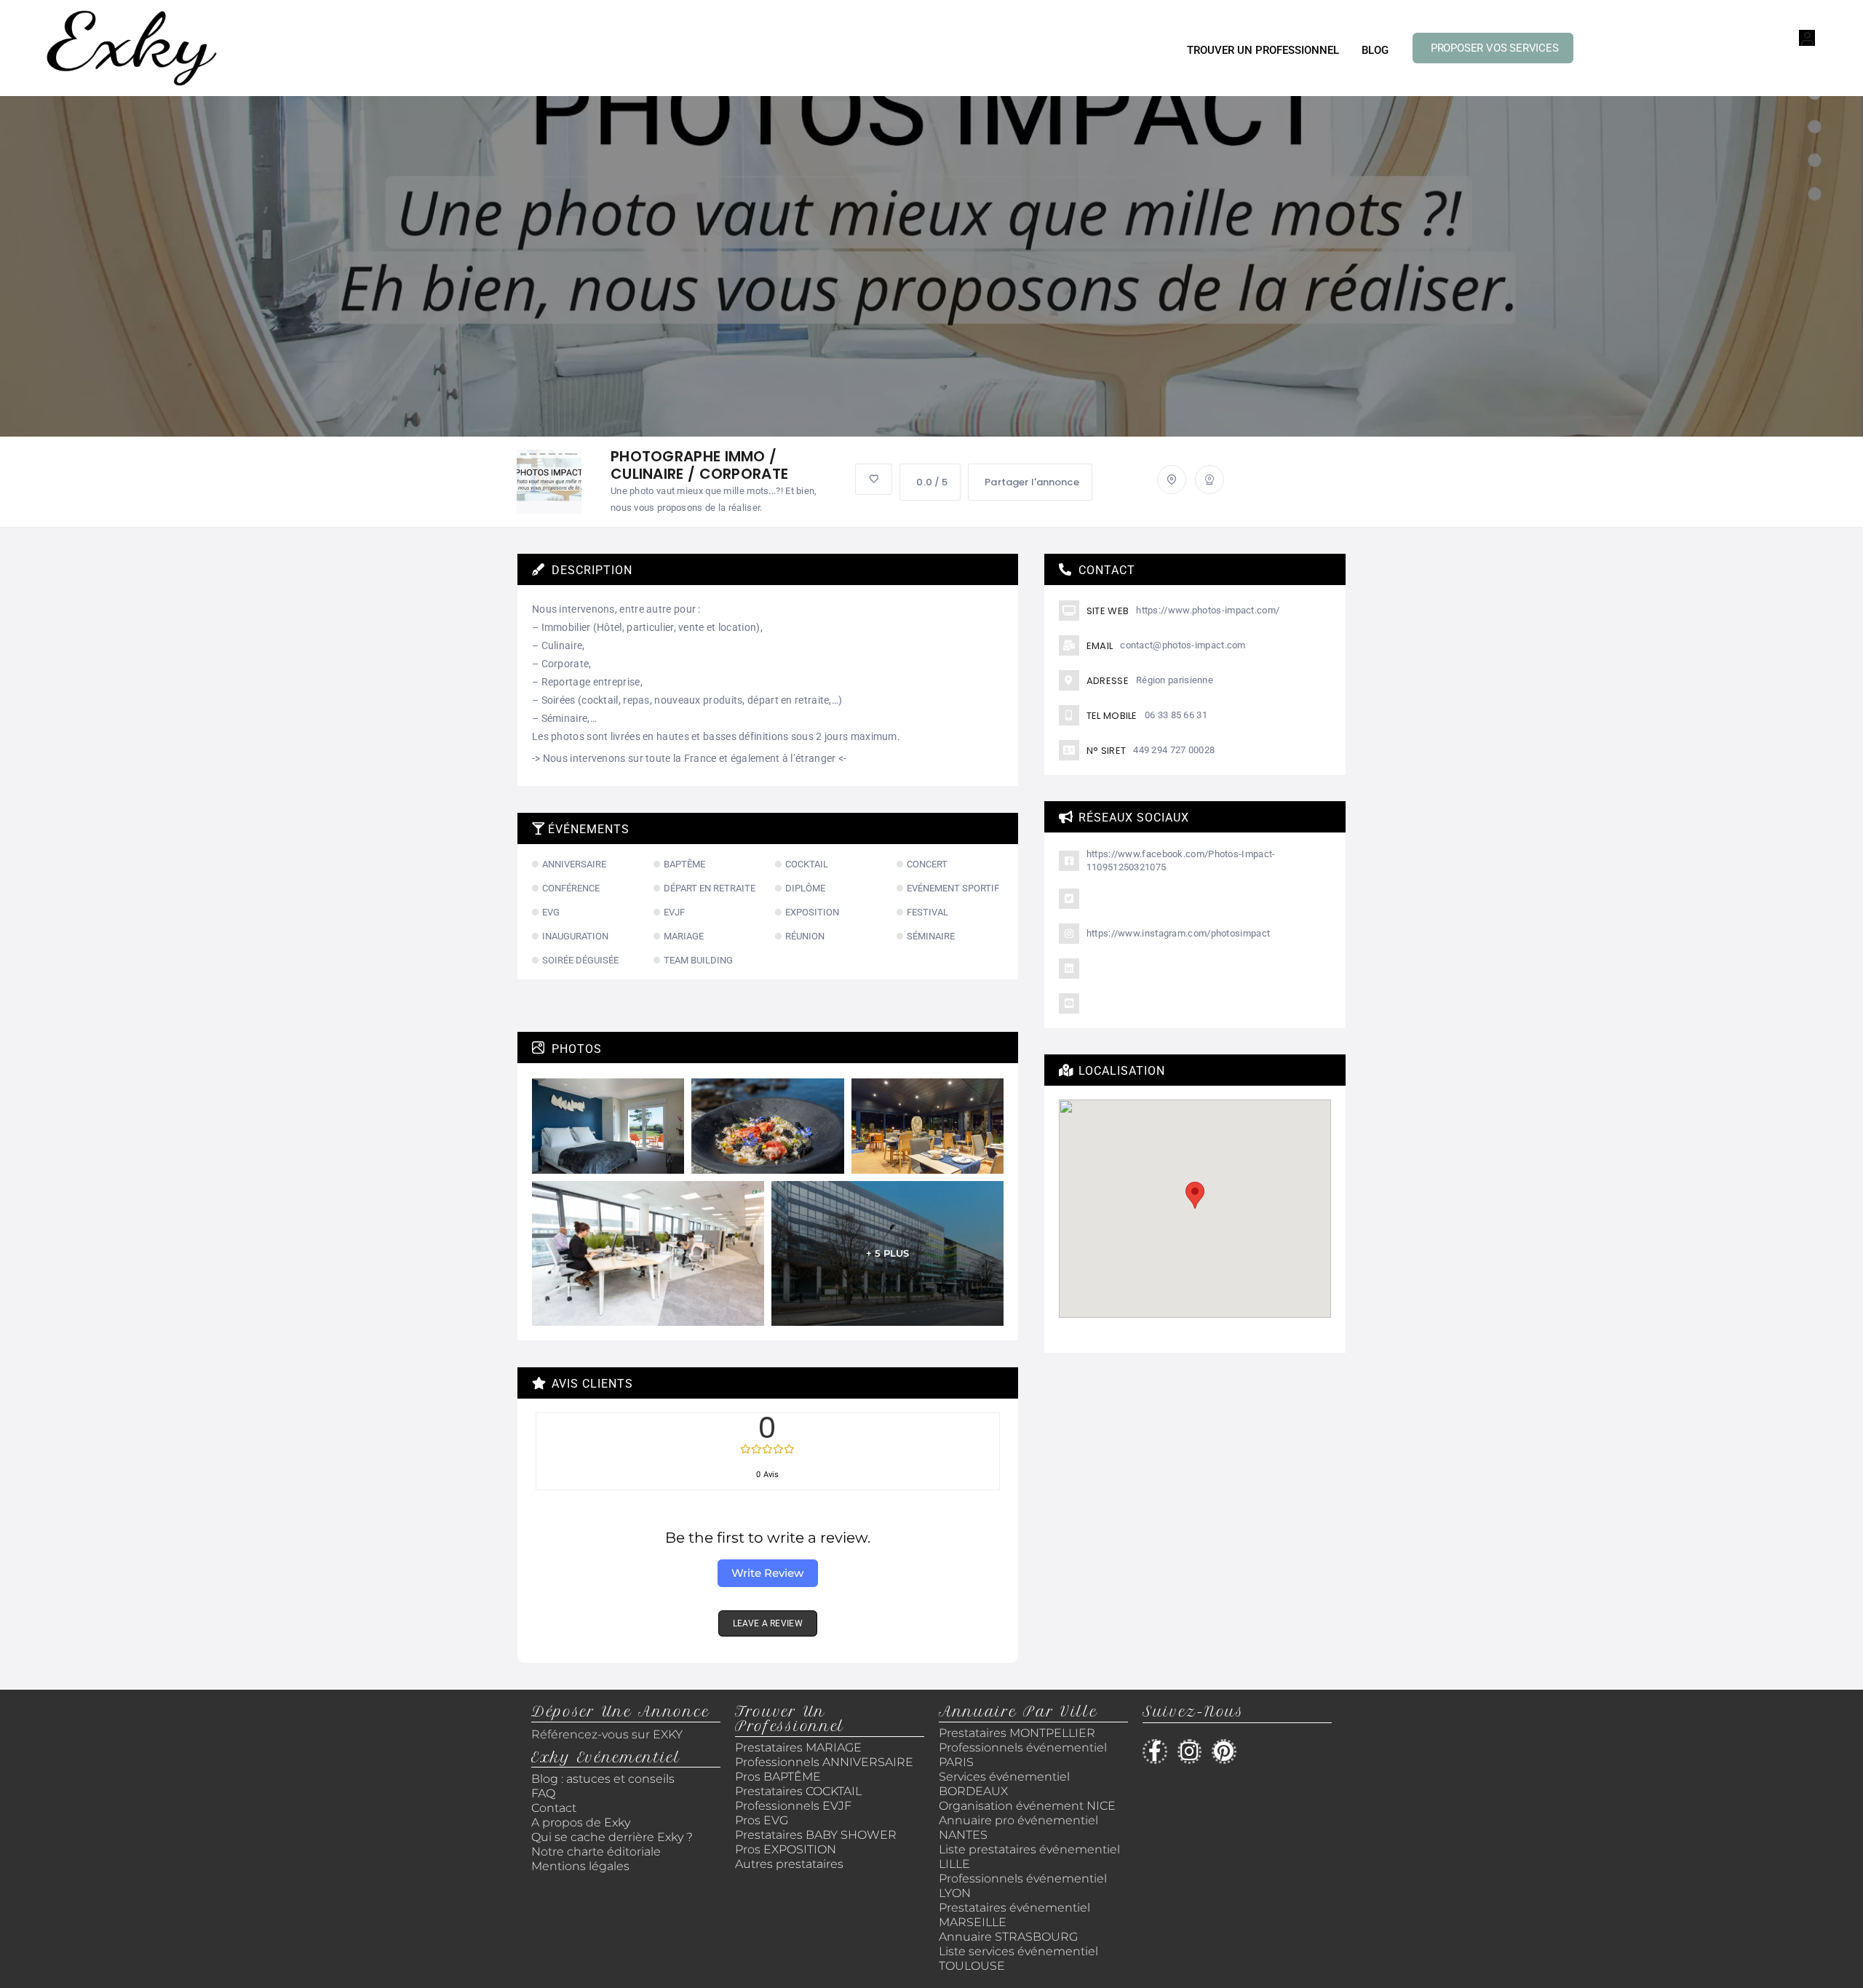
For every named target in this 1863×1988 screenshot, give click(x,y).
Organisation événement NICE (1027, 1806)
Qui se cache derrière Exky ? (612, 1837)
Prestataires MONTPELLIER (1017, 1733)
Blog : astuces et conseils (604, 1779)
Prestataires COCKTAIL (798, 1791)
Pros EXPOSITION (786, 1849)
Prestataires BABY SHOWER (816, 1835)
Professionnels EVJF (793, 1806)
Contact (554, 1808)
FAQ (543, 1793)
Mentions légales (580, 1866)
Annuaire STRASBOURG (1008, 1937)
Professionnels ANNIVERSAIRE (824, 1762)
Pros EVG (762, 1820)
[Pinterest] (1224, 1752)
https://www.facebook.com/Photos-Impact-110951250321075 (1181, 860)
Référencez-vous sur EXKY (607, 1734)
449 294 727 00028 (1174, 750)
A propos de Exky (582, 1822)
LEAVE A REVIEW (768, 1623)
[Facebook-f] (1155, 1752)
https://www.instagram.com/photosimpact (1178, 933)
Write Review (767, 1573)
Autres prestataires (789, 1864)
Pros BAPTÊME (778, 1777)
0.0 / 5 (932, 482)
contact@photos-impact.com (1183, 645)
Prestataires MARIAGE (798, 1748)
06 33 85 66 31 (1176, 715)
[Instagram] (1190, 1752)
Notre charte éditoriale (596, 1852)
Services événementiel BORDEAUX (1004, 1784)
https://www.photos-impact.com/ (1208, 610)
